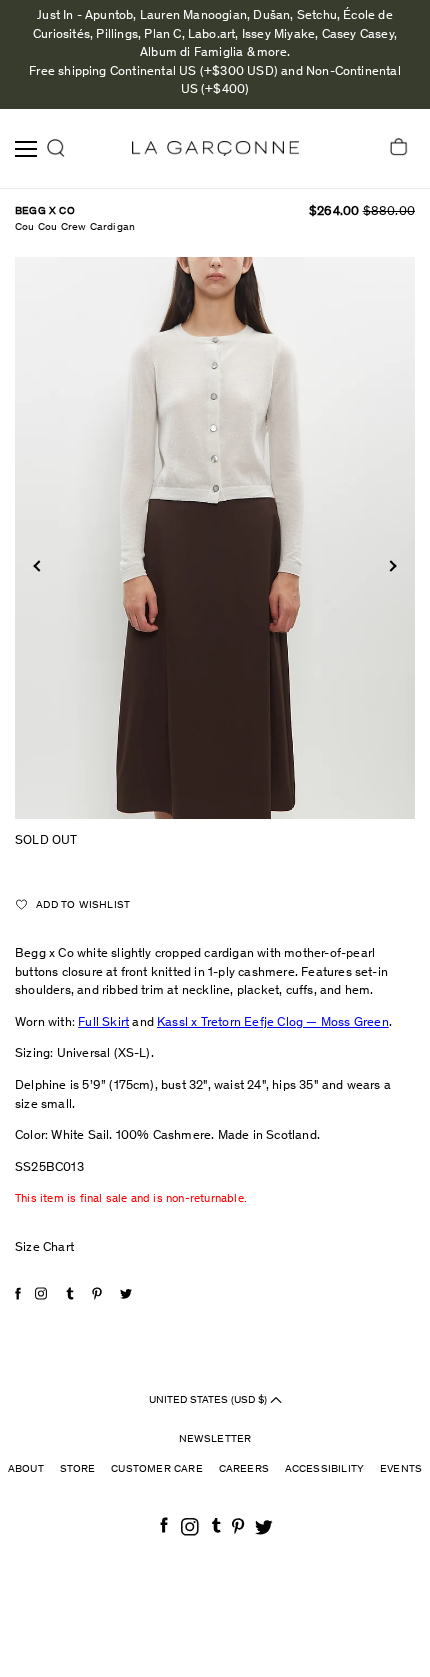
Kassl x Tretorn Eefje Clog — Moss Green (273, 1023)
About (26, 1469)
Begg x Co (45, 211)
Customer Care (157, 1469)
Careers (244, 1469)
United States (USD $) (209, 1399)
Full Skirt (103, 1023)
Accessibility (325, 1469)
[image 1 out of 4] (215, 538)
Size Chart (44, 1248)
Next (390, 565)
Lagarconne (215, 148)
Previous (38, 565)
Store (78, 1469)
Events (401, 1469)
